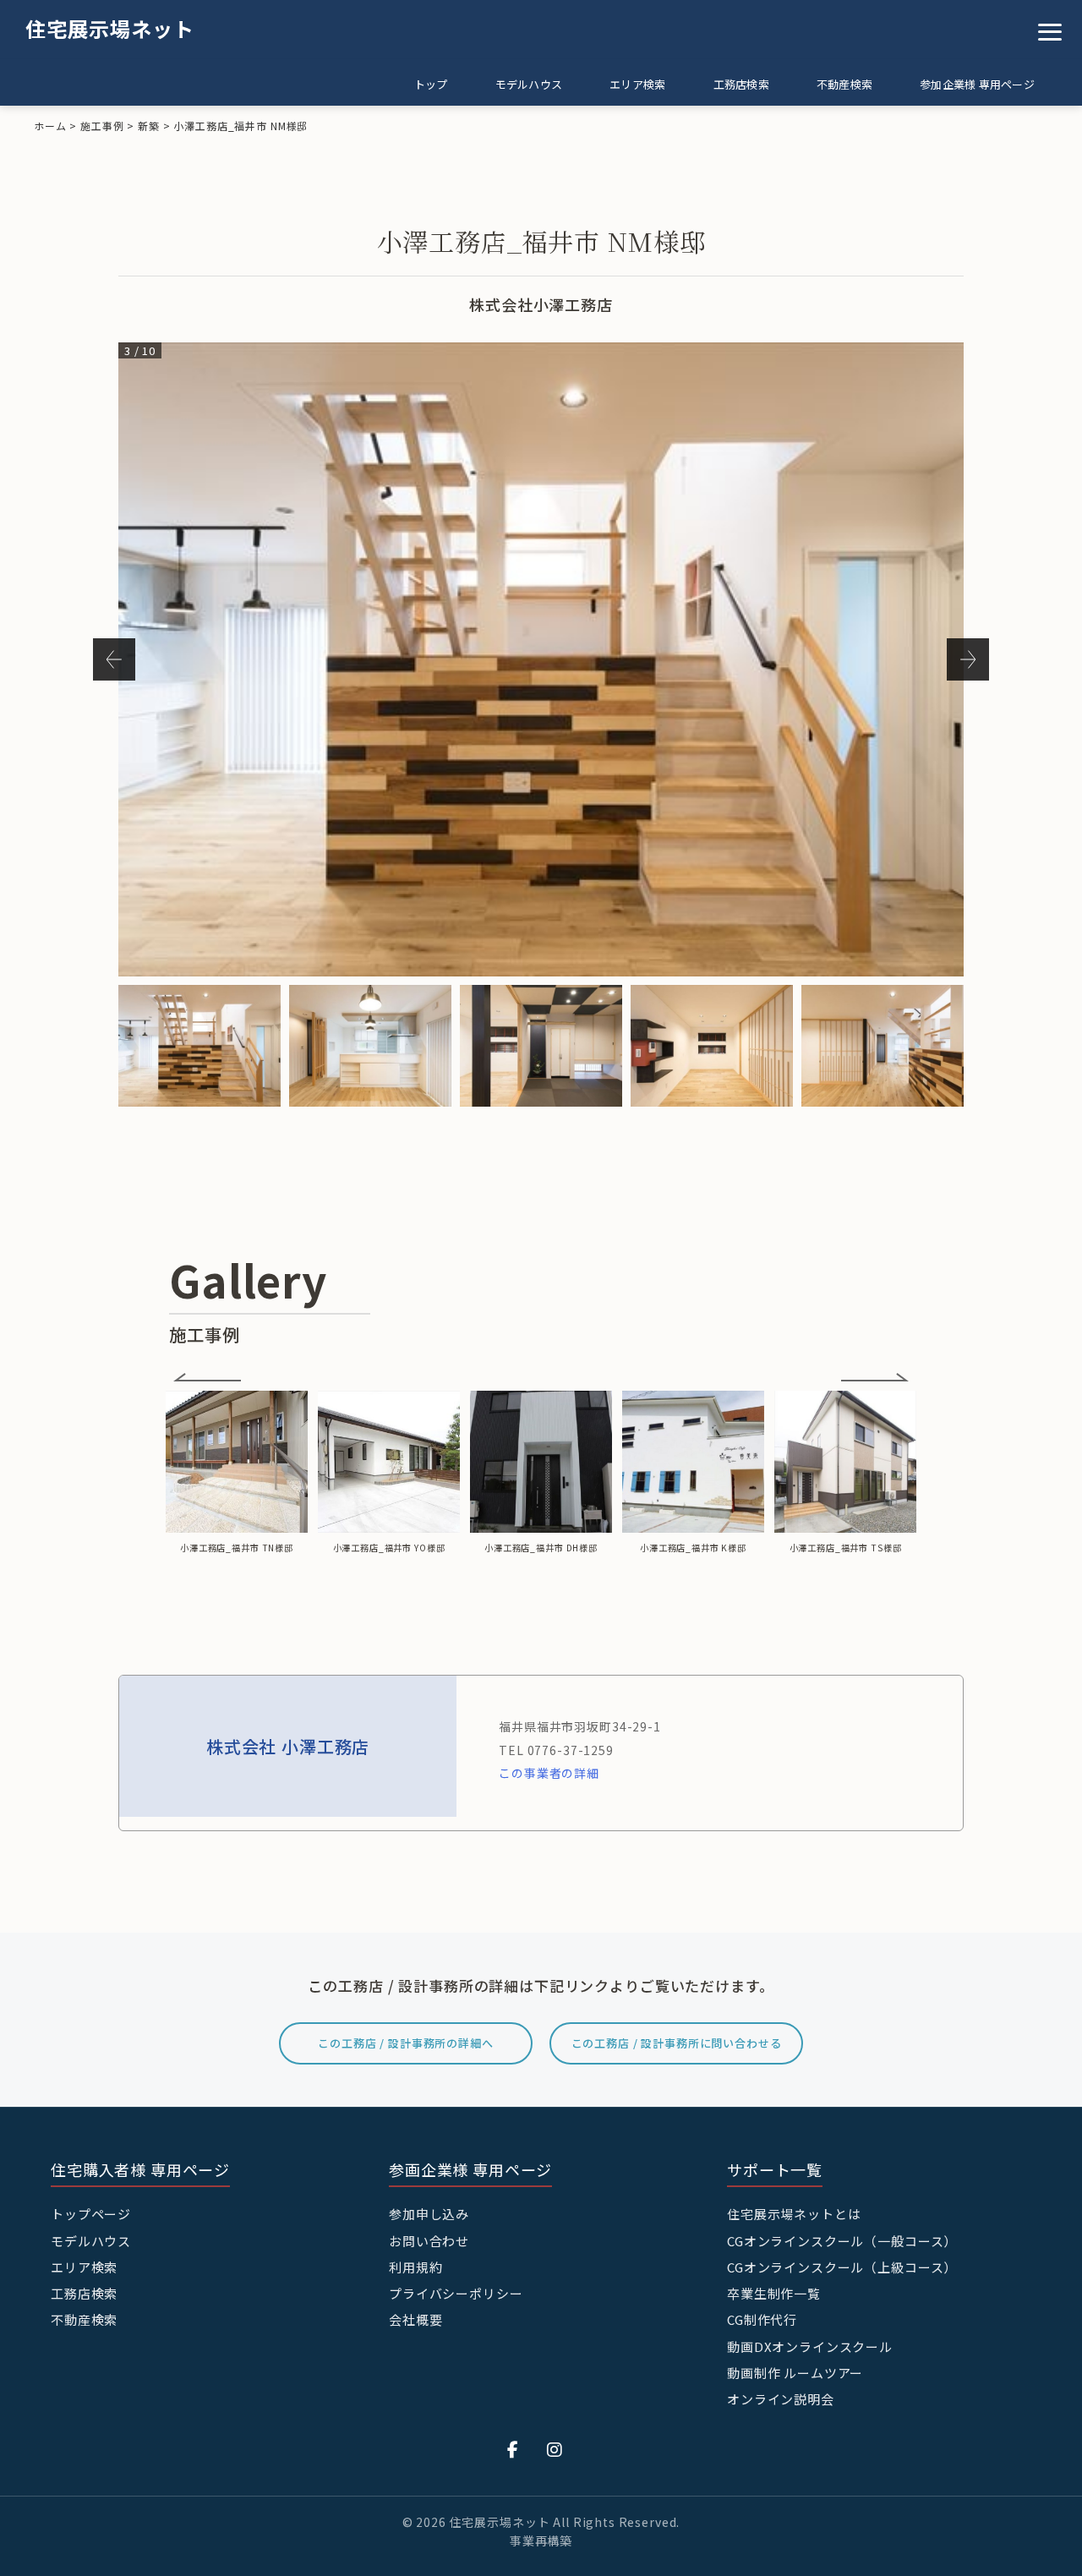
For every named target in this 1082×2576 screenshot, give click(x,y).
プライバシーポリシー (456, 2293)
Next (968, 659)
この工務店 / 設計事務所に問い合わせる (677, 2043)
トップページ (91, 2214)
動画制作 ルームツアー (795, 2373)
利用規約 (415, 2267)
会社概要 (415, 2319)
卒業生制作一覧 (774, 2293)
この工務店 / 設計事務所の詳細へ (405, 2043)
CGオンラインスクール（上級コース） (842, 2267)
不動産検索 (844, 84)
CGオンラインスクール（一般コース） (842, 2241)
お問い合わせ (429, 2241)
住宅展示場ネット (110, 28)
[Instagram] (555, 2449)
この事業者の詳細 (549, 1773)
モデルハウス (529, 84)
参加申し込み (429, 2214)
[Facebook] (513, 2449)
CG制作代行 (762, 2319)
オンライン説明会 (781, 2399)
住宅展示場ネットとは (794, 2214)
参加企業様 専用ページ (977, 84)
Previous (114, 659)
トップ (431, 84)
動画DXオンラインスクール (810, 2346)
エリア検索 (637, 84)
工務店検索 (741, 84)
